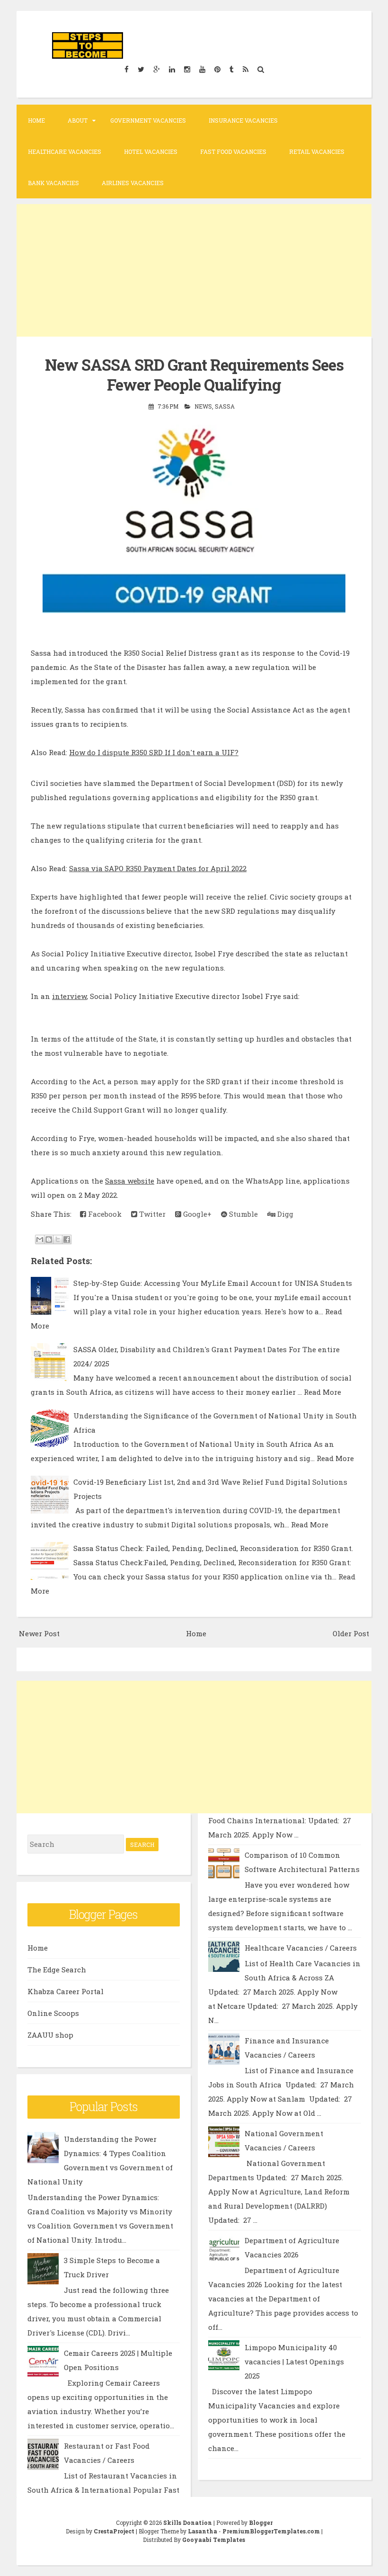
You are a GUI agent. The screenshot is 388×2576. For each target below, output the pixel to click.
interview (69, 996)
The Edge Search (57, 1970)
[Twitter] (141, 69)
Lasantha (203, 2531)
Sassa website (130, 1181)
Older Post (351, 1633)
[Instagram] (187, 69)
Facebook (104, 1214)
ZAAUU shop (50, 2035)
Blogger (261, 2523)
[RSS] (245, 69)
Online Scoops (53, 2013)
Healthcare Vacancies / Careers (301, 1948)
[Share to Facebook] (67, 1239)
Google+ (196, 1214)
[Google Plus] (156, 69)
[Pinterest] (217, 69)
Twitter (151, 1214)
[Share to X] (58, 1239)
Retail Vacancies (317, 152)
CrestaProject (114, 2531)
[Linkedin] (172, 69)
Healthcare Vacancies (65, 152)
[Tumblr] (231, 69)
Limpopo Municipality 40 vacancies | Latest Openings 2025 (294, 2362)
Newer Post (39, 1633)
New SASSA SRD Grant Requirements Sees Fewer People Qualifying (194, 375)
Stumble (242, 1214)
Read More (322, 1392)
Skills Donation (188, 2523)
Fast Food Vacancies (233, 152)
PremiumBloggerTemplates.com (271, 2531)
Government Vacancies (148, 120)
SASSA (225, 406)
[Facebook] (126, 69)
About (78, 120)
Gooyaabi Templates (214, 2540)
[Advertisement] (194, 270)
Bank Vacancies (53, 183)
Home (36, 120)
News (203, 406)
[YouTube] (202, 69)
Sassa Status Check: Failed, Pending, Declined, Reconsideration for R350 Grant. (213, 1548)
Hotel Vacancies (151, 152)
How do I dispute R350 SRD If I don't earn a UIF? (154, 752)
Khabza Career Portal (66, 1991)
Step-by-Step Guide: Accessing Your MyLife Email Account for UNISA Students (213, 1283)
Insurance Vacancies (243, 120)
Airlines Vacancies (133, 183)
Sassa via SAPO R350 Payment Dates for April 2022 (158, 868)
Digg (284, 1214)
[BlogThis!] (49, 1239)
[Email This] (40, 1239)
